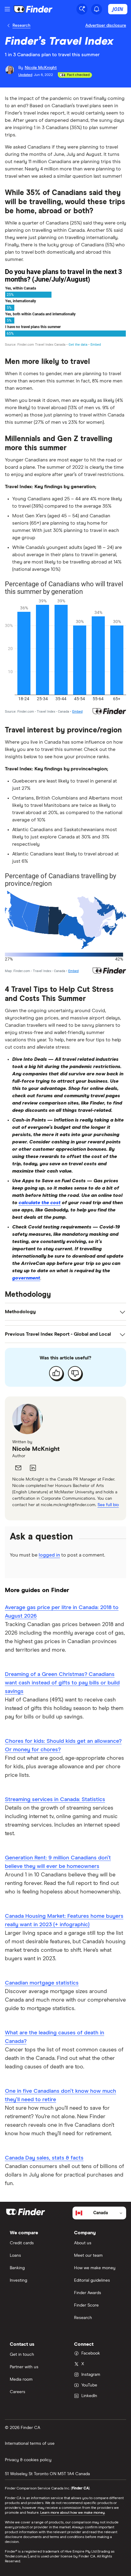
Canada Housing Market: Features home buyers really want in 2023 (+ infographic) (64, 1920)
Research (21, 26)
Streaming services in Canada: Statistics (55, 1800)
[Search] (82, 9)
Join (118, 9)
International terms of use (30, 2444)
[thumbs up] (56, 1373)
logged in (49, 1555)
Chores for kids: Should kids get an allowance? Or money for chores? (63, 1745)
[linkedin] (33, 1468)
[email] (18, 1468)
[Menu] (7, 9)
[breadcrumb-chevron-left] (9, 26)
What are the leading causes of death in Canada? (55, 2037)
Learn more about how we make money (73, 2513)
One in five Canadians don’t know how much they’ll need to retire (60, 2095)
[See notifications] (97, 9)
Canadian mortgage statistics (42, 1983)
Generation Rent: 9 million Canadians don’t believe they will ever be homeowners (58, 1862)
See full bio (108, 1505)
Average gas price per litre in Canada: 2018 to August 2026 (62, 1612)
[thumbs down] (75, 1373)
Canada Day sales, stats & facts (44, 2158)
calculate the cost (40, 1203)
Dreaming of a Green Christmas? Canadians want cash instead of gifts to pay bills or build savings (62, 1683)
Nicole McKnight (36, 1449)
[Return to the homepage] (33, 9)
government (26, 1278)
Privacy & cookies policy (28, 2460)
